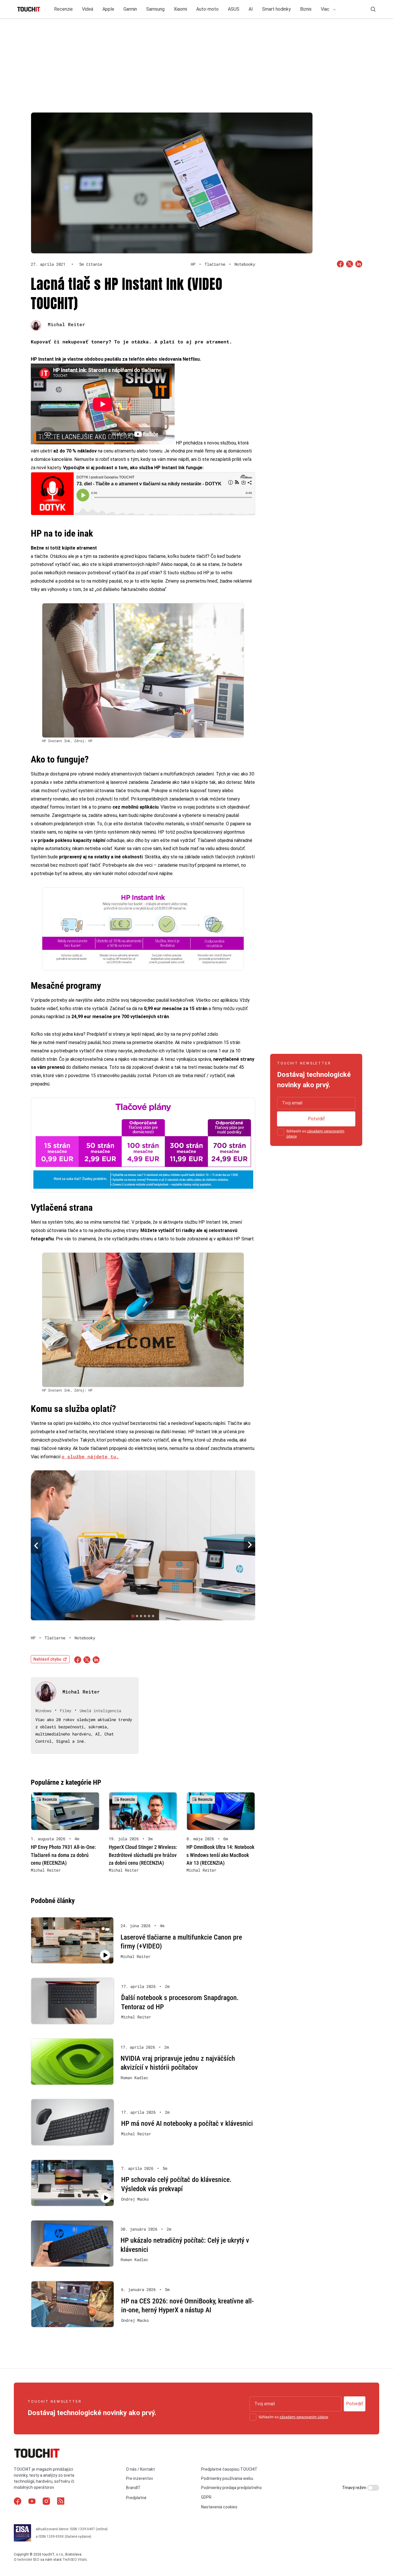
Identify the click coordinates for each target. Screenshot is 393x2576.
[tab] (133, 1616)
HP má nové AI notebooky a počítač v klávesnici (187, 2123)
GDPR (206, 2497)
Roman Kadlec (134, 2078)
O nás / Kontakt (140, 2469)
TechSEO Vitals (75, 2560)
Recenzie (63, 9)
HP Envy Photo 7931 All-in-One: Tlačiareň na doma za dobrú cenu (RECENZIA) (63, 1855)
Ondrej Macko (135, 2199)
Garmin (130, 9)
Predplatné (136, 2498)
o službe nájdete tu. (90, 1456)
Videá (88, 9)
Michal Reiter (66, 324)
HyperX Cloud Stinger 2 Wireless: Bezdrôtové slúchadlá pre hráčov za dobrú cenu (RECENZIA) (143, 1855)
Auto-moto (207, 9)
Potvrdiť (316, 1119)
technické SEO (28, 2560)
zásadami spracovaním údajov (304, 2417)
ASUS (234, 9)
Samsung (155, 9)
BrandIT (133, 2488)
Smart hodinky (276, 9)
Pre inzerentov (140, 2478)
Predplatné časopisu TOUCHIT (229, 2469)
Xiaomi (180, 9)
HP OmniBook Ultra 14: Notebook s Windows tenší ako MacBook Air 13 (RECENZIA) (220, 1855)
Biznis (306, 9)
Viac (326, 9)
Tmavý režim (355, 2488)
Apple (108, 9)
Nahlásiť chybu (47, 1659)
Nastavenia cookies (219, 2507)
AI (251, 9)
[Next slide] (249, 1545)
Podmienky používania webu (227, 2478)
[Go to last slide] (37, 1545)
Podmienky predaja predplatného (231, 2488)
